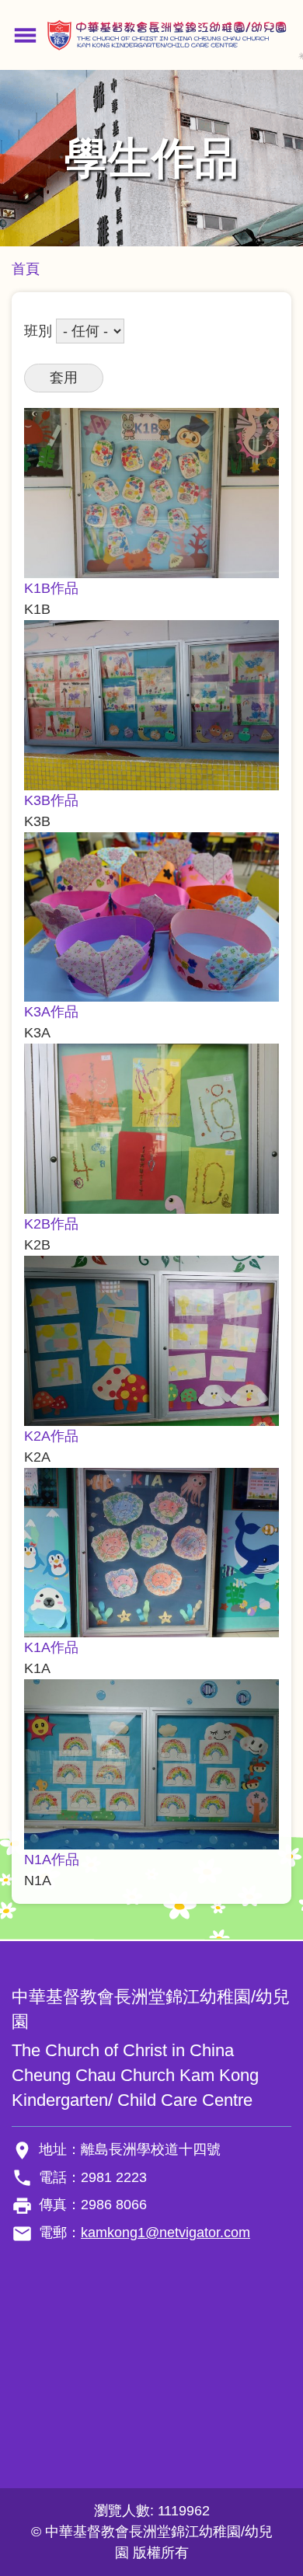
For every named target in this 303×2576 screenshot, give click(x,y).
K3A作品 (51, 1012)
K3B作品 (51, 800)
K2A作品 (51, 1436)
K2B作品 (51, 1224)
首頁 (26, 269)
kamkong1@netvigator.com (165, 2233)
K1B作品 (51, 588)
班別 (38, 331)
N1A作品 (52, 1860)
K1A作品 (51, 1647)
